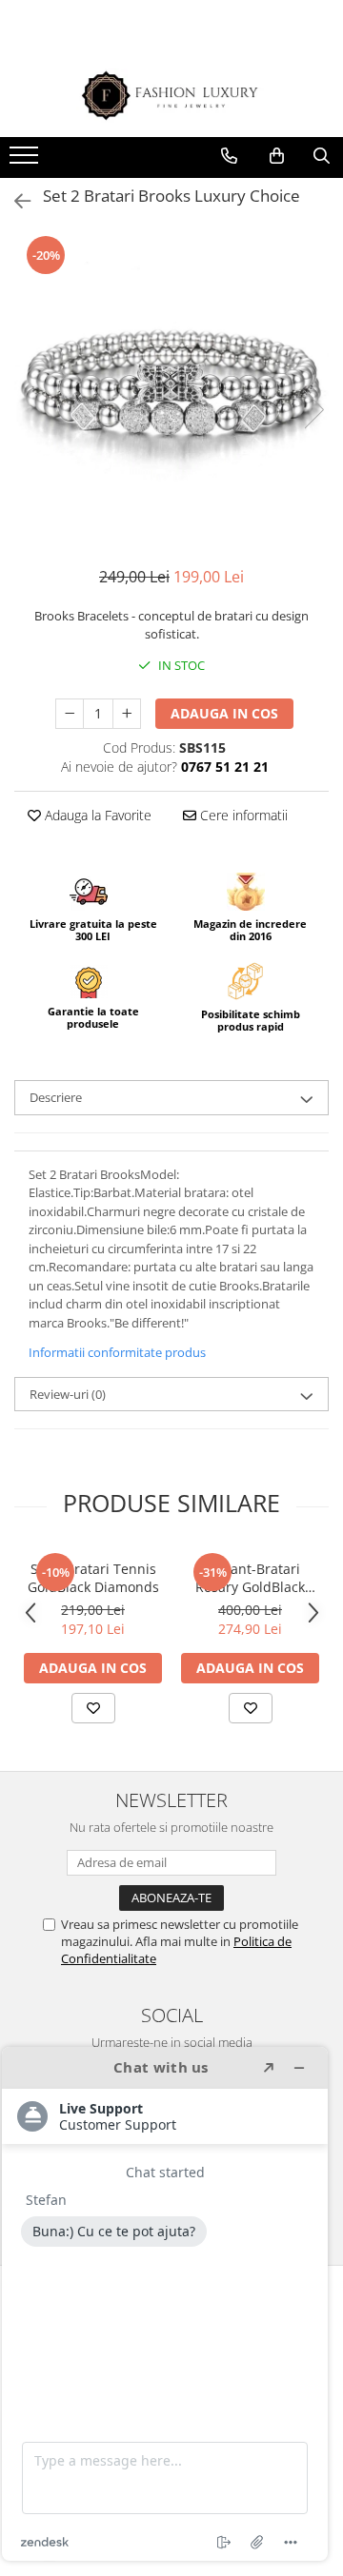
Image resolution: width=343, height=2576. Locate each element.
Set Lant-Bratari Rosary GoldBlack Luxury (250, 1578)
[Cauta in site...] (322, 156)
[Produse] (26, 161)
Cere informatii (242, 815)
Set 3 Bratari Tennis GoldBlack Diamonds (93, 1578)
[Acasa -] (171, 96)
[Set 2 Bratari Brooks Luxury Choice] (171, 390)
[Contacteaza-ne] (229, 156)
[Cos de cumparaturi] (277, 156)
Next (313, 410)
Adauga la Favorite (96, 815)
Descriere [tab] (56, 1097)
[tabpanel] (171, 390)
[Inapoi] (14, 201)
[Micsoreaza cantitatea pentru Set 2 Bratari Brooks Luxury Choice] (70, 714)
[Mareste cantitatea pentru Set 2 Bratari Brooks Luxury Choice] (127, 714)
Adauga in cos (224, 713)
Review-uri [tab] (68, 1394)
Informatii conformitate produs (117, 1352)
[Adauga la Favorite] (93, 1708)
